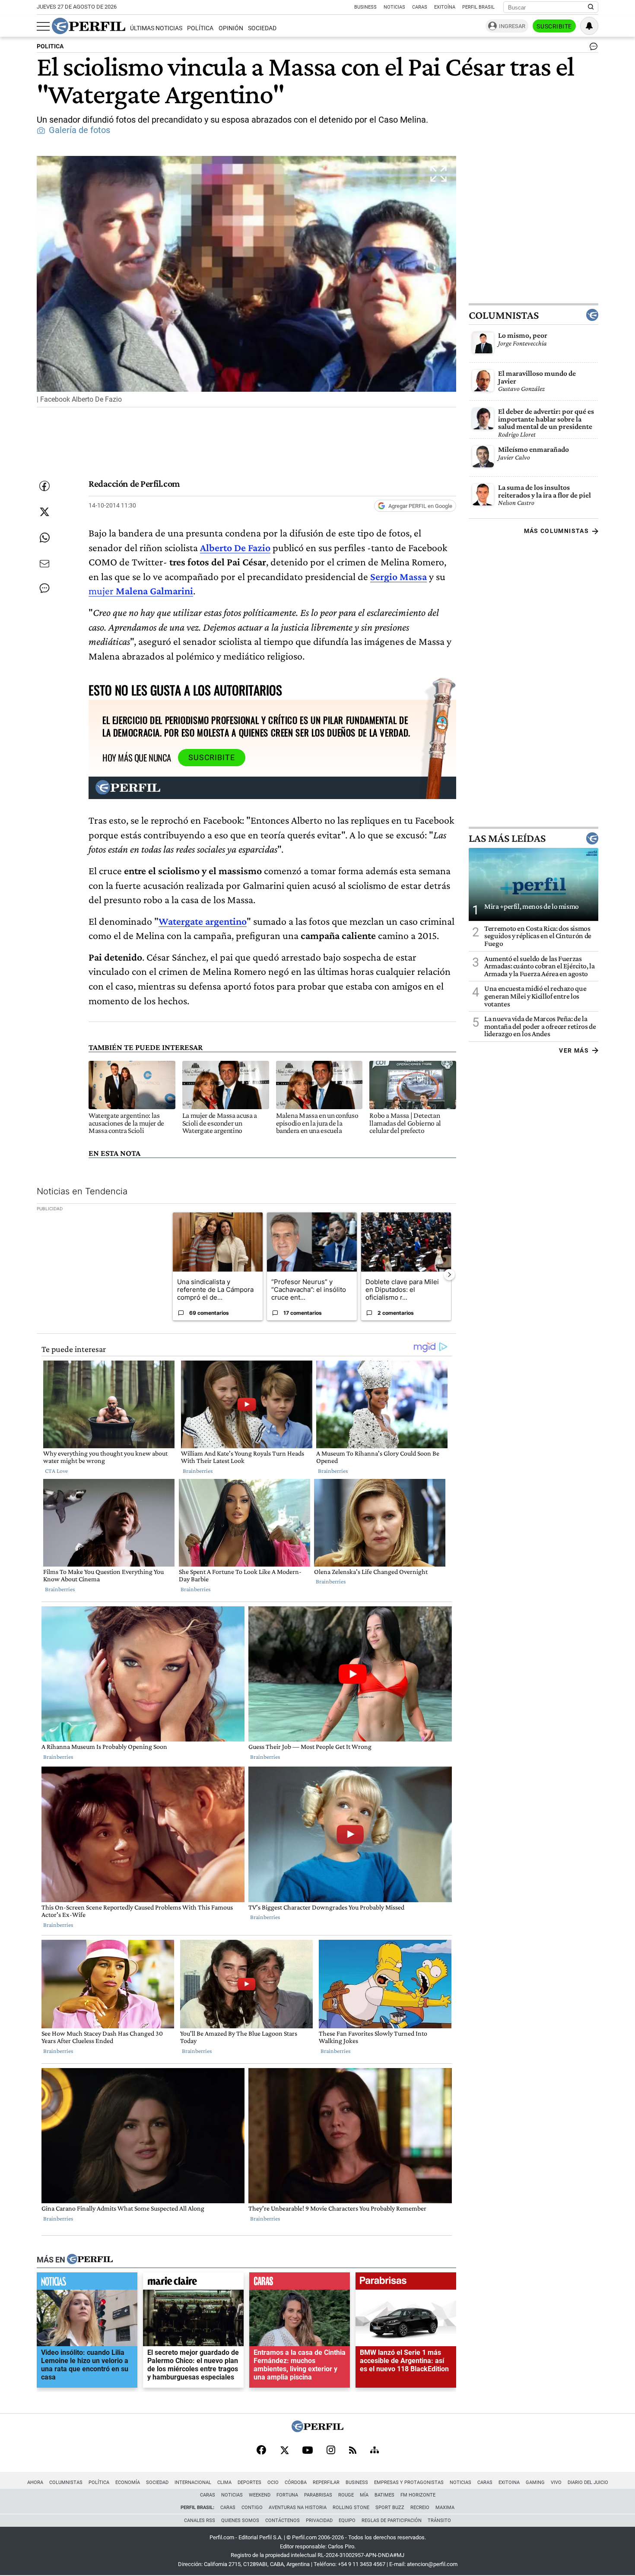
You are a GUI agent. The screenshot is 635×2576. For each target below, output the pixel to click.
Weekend (260, 2495)
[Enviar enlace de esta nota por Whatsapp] (44, 538)
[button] (246, 282)
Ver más (574, 1050)
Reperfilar (326, 2482)
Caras (420, 7)
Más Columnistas (556, 531)
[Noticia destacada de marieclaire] (193, 2283)
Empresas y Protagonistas (409, 2482)
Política (200, 28)
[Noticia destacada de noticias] (87, 2283)
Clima (224, 2482)
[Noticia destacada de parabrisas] (406, 2283)
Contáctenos (283, 2520)
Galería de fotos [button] (79, 130)
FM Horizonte (418, 2495)
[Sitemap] (375, 2451)
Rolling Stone (351, 2508)
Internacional (193, 2482)
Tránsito (439, 2520)
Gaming (535, 2482)
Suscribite (554, 26)
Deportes (249, 2482)
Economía (128, 2482)
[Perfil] (90, 2259)
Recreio (420, 2508)
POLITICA (50, 46)
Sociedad (262, 28)
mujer (141, 591)
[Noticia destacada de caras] (300, 2283)
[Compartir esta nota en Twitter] (44, 512)
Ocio (273, 2482)
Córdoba (296, 2482)
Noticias (394, 7)
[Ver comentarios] (592, 48)
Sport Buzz (390, 2508)
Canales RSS (200, 2520)
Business (365, 7)
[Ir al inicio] (89, 26)
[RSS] (353, 2451)
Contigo (252, 2508)
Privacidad (319, 2520)
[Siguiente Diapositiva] (449, 1274)
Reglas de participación (392, 2520)
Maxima (445, 2508)
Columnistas (504, 315)
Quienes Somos (240, 2520)
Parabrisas (318, 2495)
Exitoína (445, 7)
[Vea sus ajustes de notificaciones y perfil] (589, 26)
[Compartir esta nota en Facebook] (44, 486)
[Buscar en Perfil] (591, 7)
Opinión (231, 28)
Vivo (556, 2482)
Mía (364, 2495)
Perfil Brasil (478, 7)
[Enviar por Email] (44, 564)
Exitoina (509, 2482)
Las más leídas (507, 838)
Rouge (346, 2495)
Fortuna (287, 2495)
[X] (284, 2451)
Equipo (347, 2520)
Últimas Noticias (156, 28)
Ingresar (512, 26)
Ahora (35, 2482)
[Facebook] (261, 2451)
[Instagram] (331, 2451)
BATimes (384, 2495)
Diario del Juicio (588, 2482)
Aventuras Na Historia (298, 2508)
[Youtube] (308, 2451)
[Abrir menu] (43, 26)
